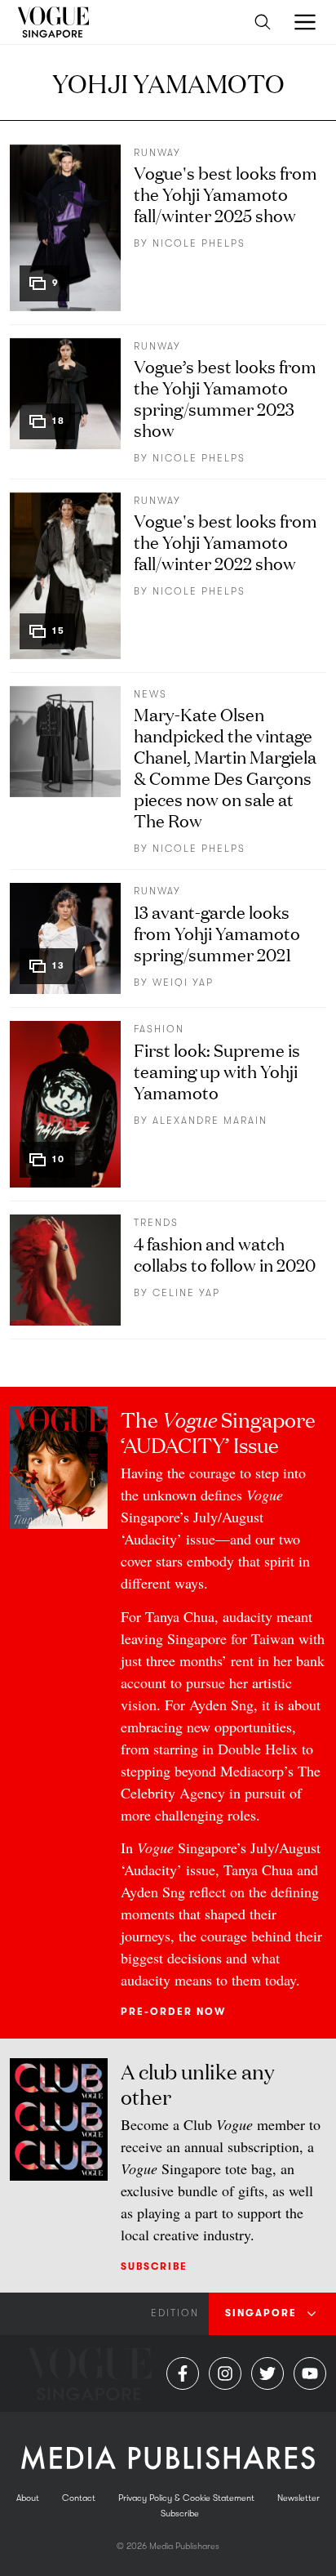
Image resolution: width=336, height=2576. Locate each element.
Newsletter (298, 2498)
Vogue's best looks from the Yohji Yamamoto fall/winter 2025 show (225, 193)
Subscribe (154, 2266)
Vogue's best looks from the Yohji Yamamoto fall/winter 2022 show (225, 541)
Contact (79, 2498)
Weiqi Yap (183, 983)
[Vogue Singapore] (53, 22)
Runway (157, 153)
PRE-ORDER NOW (173, 2012)
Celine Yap (186, 1293)
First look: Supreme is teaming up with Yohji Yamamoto (217, 1070)
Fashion (159, 1029)
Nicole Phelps (199, 243)
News (150, 694)
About (28, 2498)
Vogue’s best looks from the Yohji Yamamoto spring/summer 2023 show (225, 397)
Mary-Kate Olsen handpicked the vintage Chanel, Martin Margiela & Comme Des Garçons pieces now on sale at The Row (225, 767)
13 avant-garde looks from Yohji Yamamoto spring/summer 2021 (217, 932)
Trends (156, 1223)
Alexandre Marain (210, 1121)
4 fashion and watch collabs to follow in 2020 (225, 1253)
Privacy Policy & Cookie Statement (186, 2498)
